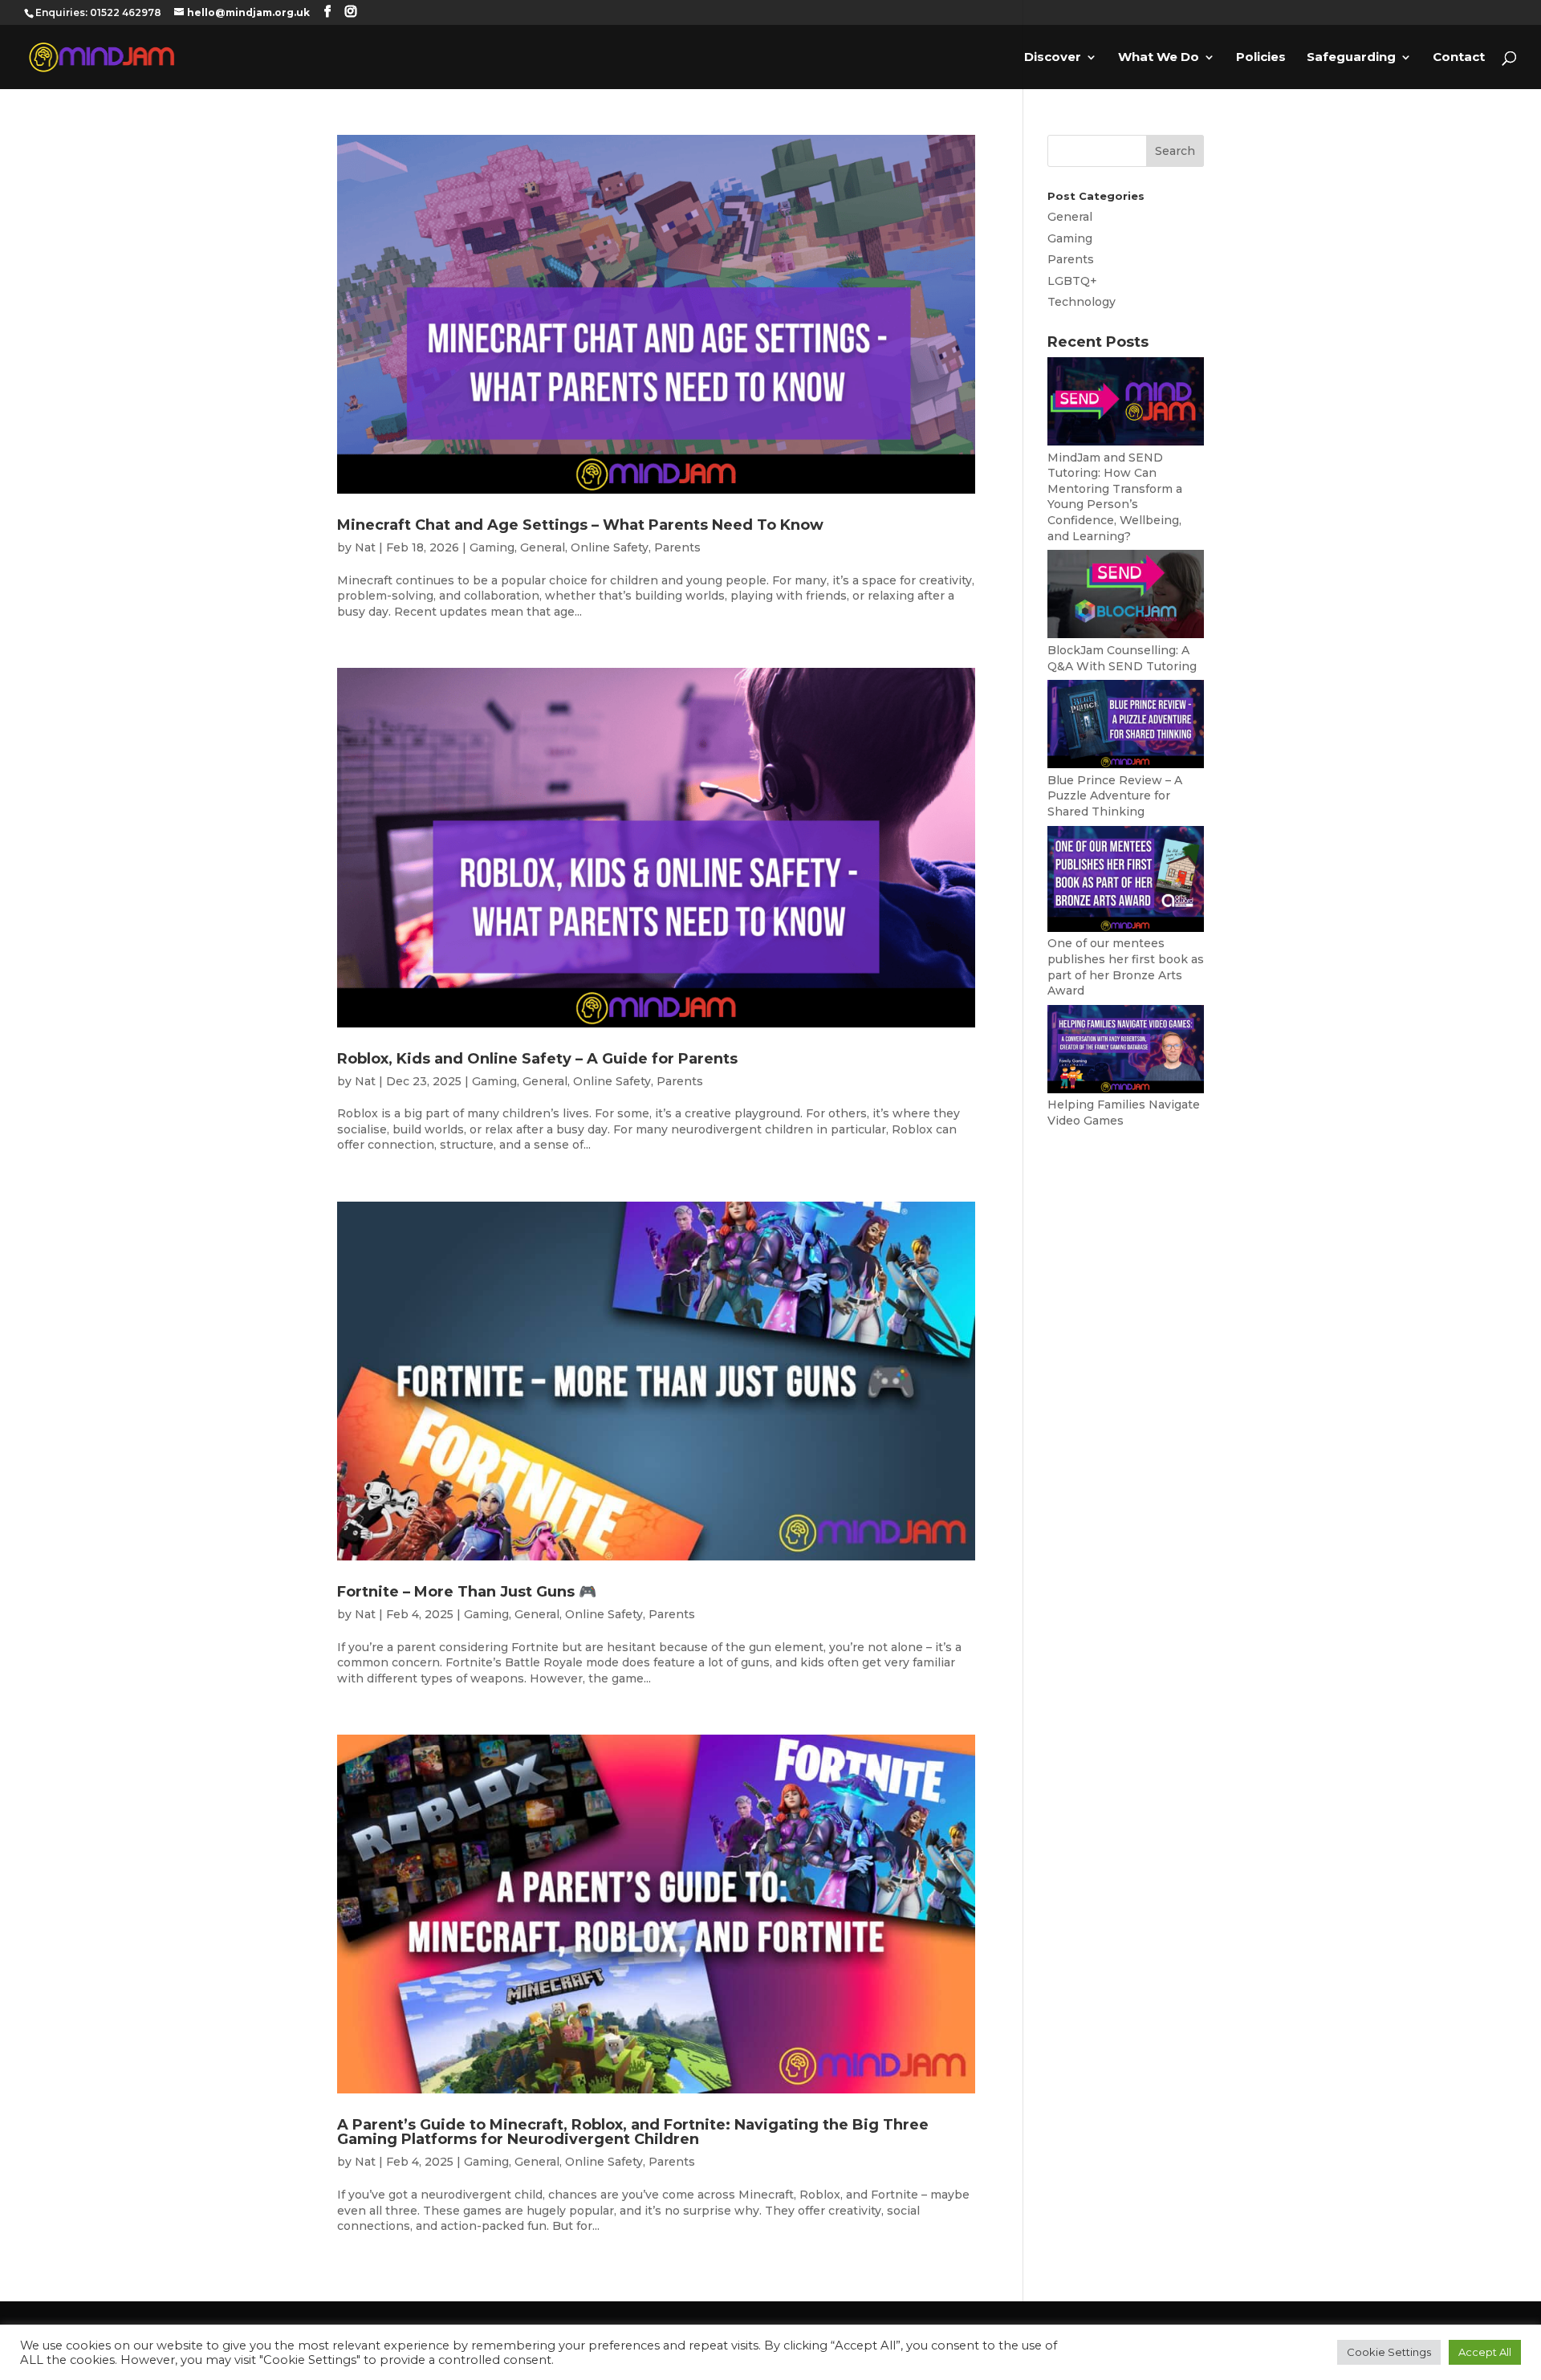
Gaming (492, 547)
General (543, 547)
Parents (677, 547)
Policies (1261, 58)
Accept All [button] (1485, 2352)
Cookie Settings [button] (1389, 2352)
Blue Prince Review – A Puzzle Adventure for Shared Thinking (1115, 796)
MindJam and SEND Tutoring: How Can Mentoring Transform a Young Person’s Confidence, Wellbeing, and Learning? (1115, 497)
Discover (1053, 58)
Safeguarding (1351, 58)
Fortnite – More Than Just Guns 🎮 (467, 1592)
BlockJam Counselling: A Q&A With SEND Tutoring (1122, 658)
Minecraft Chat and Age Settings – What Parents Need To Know (580, 525)
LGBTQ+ (1072, 281)
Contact (1459, 58)
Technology (1082, 302)
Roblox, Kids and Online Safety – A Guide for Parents (537, 1059)
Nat (365, 547)
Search (1175, 151)
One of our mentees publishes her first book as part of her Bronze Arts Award (1126, 967)
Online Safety (610, 547)
